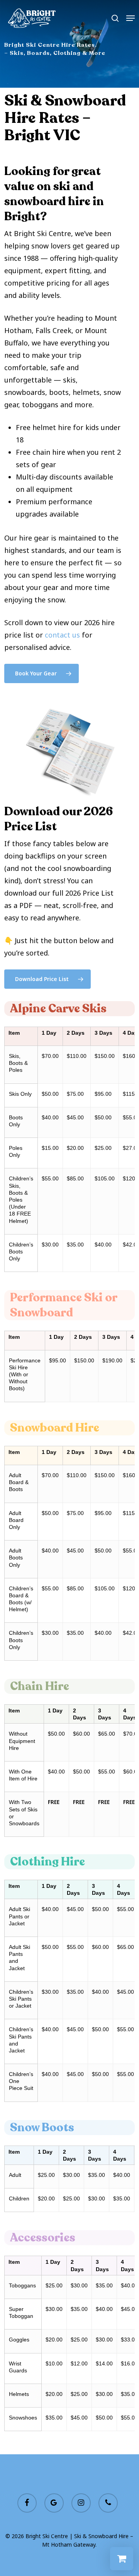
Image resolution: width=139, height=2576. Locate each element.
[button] (131, 18)
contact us (62, 635)
